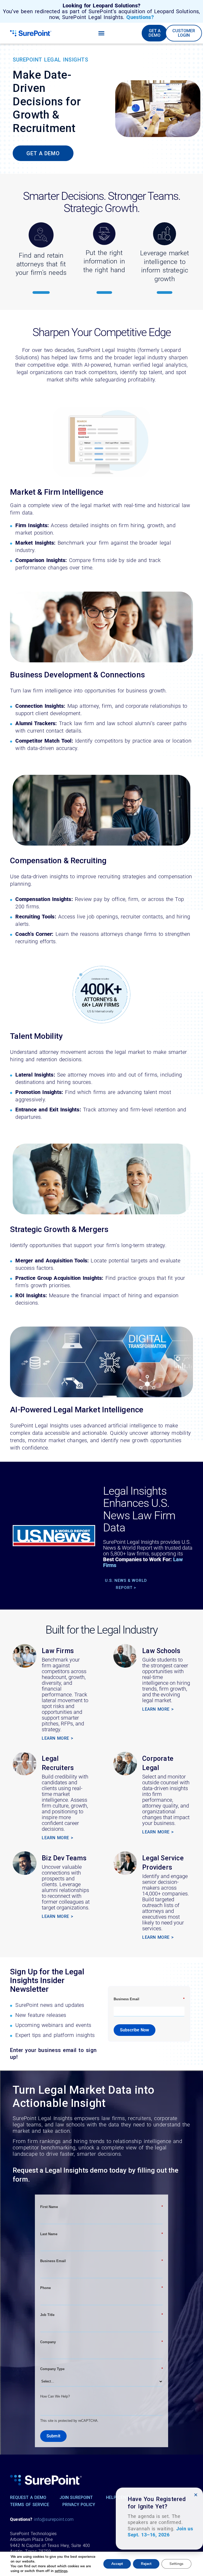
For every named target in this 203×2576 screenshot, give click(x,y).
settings (61, 2571)
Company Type (102, 2369)
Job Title (102, 2315)
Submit (53, 2436)
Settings (176, 2564)
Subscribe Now (135, 2030)
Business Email (149, 1999)
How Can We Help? (55, 2396)
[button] (196, 2495)
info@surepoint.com (54, 2519)
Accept (117, 2564)
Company (102, 2342)
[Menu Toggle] (101, 33)
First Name (102, 2207)
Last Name (102, 2234)
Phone (102, 2288)
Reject (146, 2564)
